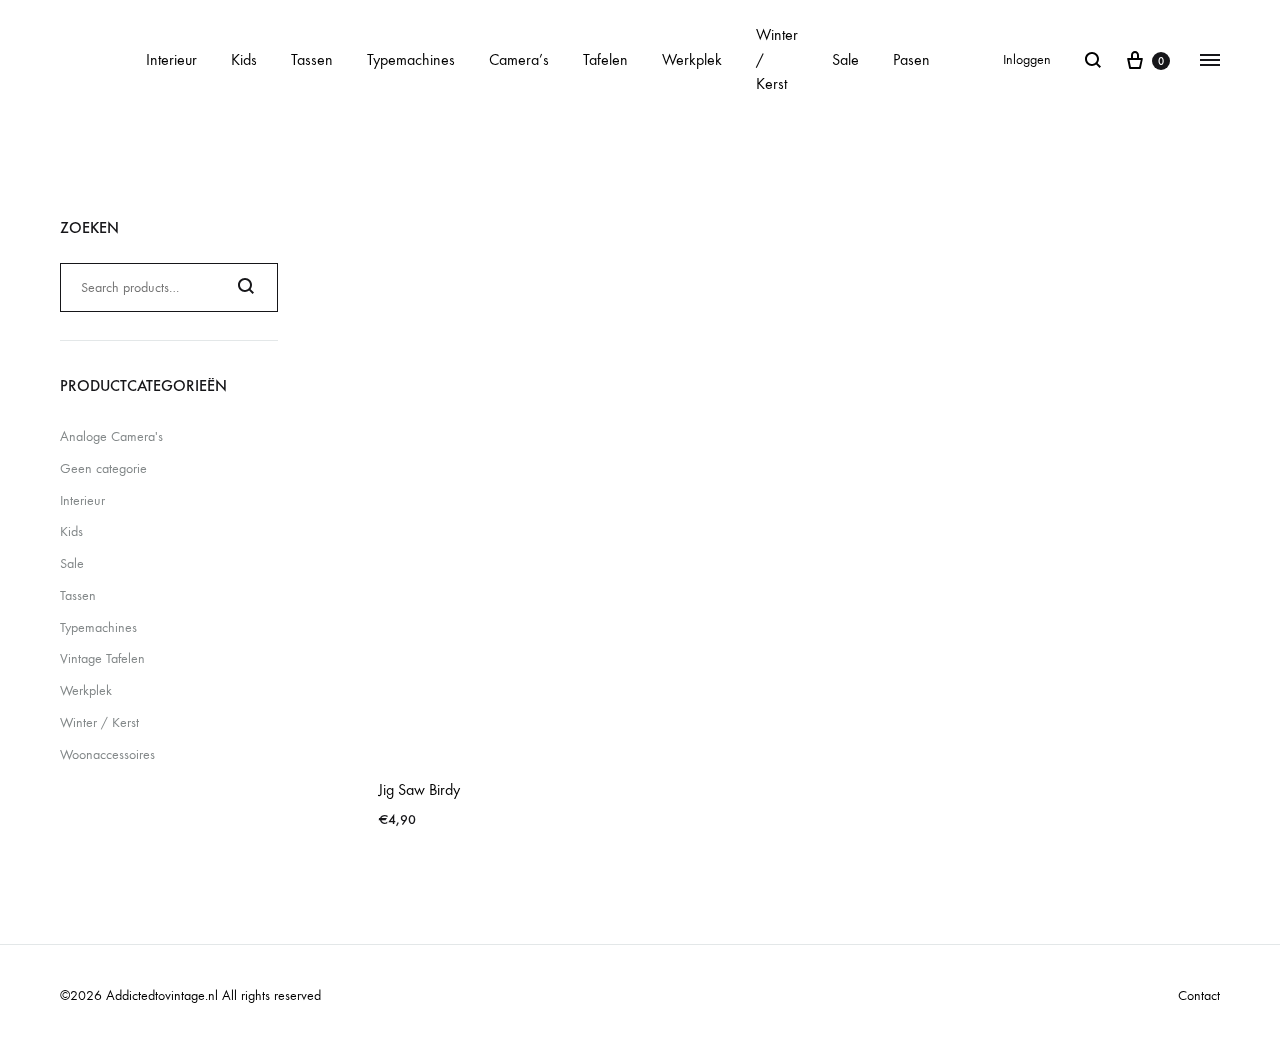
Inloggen (1027, 59)
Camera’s (519, 59)
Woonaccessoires (107, 754)
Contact (1199, 995)
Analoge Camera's (111, 436)
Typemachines (411, 59)
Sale (845, 59)
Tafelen (605, 59)
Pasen (911, 59)
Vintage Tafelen (102, 658)
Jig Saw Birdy (419, 789)
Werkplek (692, 59)
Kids (244, 59)
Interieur (171, 59)
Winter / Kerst (777, 59)
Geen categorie (103, 468)
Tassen (312, 59)
